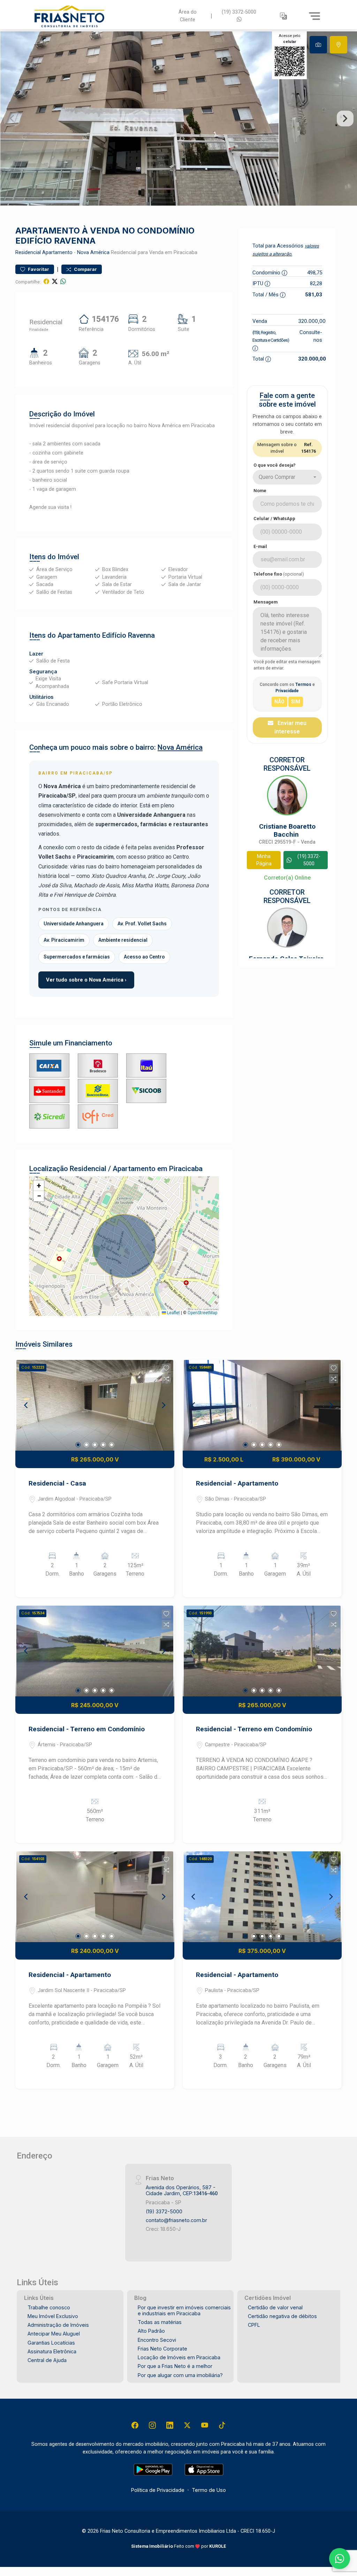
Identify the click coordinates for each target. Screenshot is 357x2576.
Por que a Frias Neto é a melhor (175, 2366)
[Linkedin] (170, 2425)
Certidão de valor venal (275, 2307)
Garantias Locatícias (51, 2343)
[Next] (163, 1405)
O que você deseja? (275, 465)
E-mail (260, 546)
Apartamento (57, 253)
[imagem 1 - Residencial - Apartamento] (262, 1405)
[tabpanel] (178, 119)
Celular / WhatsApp (274, 519)
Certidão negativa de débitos (282, 2316)
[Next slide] (345, 119)
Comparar (85, 269)
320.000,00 (312, 321)
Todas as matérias (160, 2322)
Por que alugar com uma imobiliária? (180, 2375)
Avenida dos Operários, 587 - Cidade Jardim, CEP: (182, 2190)
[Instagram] (152, 2425)
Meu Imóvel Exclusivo (53, 2316)
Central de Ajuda (47, 2360)
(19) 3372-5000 (239, 12)
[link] (98, 16)
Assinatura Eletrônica (52, 2351)
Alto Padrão (151, 2331)
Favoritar (38, 269)
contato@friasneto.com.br (176, 2220)
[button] (283, 16)
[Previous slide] (12, 119)
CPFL (254, 2325)
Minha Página (264, 860)
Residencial (28, 253)
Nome (260, 491)
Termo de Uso (209, 2490)
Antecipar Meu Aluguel (54, 2334)
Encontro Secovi (157, 2340)
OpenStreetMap (202, 1313)
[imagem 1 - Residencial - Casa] (95, 1405)
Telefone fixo (279, 574)
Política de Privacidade (158, 2490)
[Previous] (26, 1405)
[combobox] (287, 477)
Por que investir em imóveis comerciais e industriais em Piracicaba (184, 2310)
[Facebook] (135, 2425)
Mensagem (265, 602)
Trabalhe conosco (49, 2307)
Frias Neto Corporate (162, 2349)
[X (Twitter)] (187, 2425)
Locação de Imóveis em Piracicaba (179, 2357)
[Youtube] (205, 2425)
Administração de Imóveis (58, 2325)
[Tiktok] (222, 2425)
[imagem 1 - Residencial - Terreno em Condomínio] (95, 1651)
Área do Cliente (188, 16)
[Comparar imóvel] (166, 1379)
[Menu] (314, 16)
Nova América (93, 253)
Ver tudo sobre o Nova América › (86, 980)
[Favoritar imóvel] (166, 1368)
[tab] (318, 45)
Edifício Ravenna (128, 635)
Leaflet (173, 1313)
